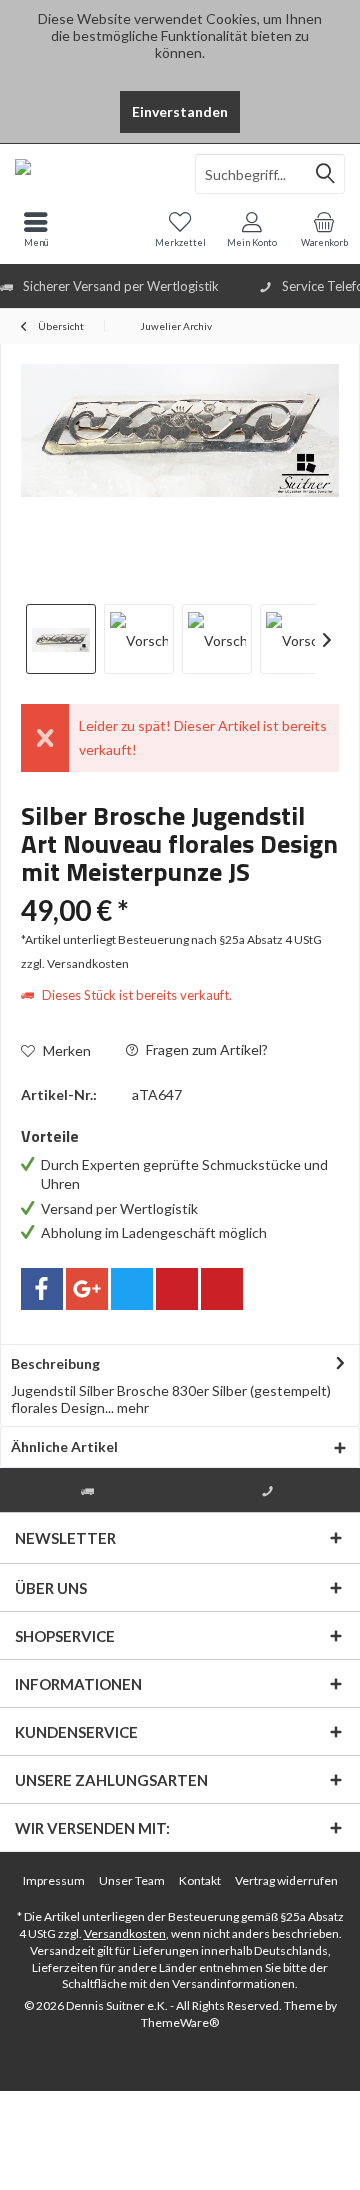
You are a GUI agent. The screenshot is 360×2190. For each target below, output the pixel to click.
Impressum (54, 1880)
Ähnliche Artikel (64, 1446)
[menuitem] (324, 229)
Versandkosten (125, 1933)
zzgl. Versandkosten (75, 963)
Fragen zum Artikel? (205, 1049)
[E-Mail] (222, 1289)
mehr (131, 1407)
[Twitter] (132, 1289)
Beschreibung (55, 1363)
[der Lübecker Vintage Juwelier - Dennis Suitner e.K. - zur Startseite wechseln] (90, 174)
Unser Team (132, 1880)
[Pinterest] (177, 1289)
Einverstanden (180, 111)
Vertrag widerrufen (286, 1880)
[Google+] (87, 1289)
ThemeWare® (180, 2022)
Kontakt (200, 1880)
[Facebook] (42, 1289)
